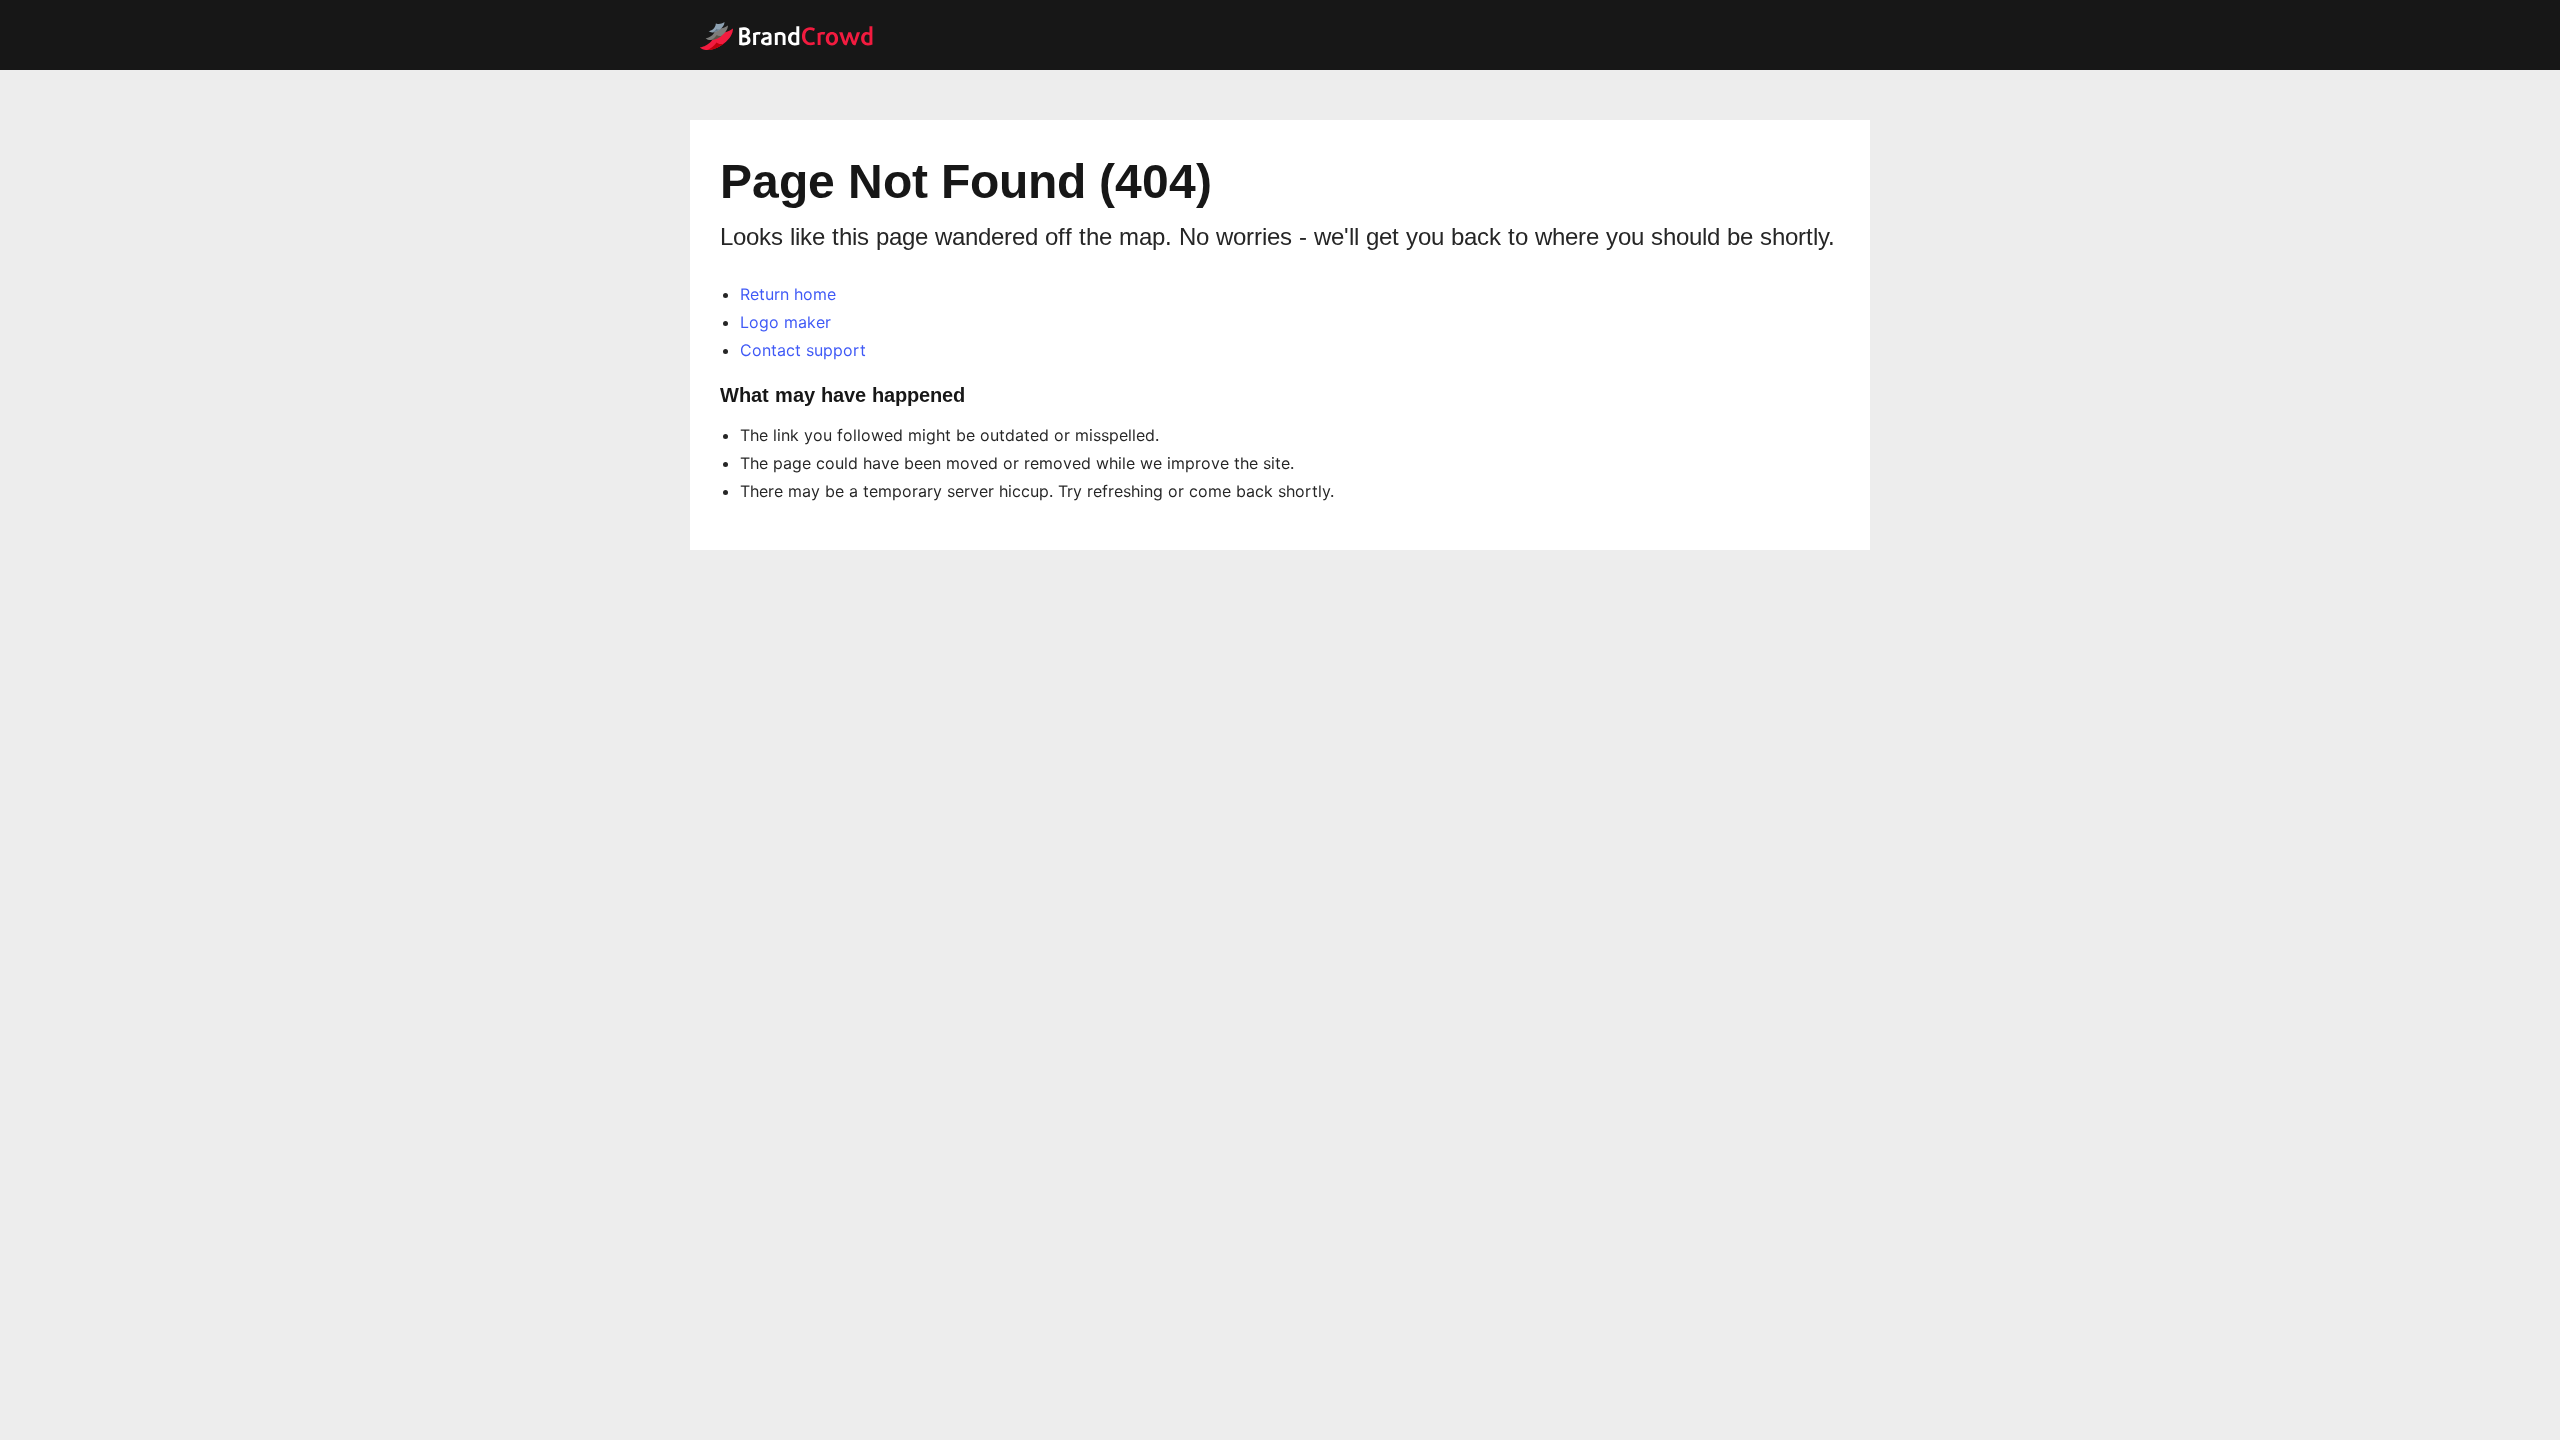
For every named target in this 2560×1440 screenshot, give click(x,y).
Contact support (803, 350)
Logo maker (785, 322)
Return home (788, 294)
